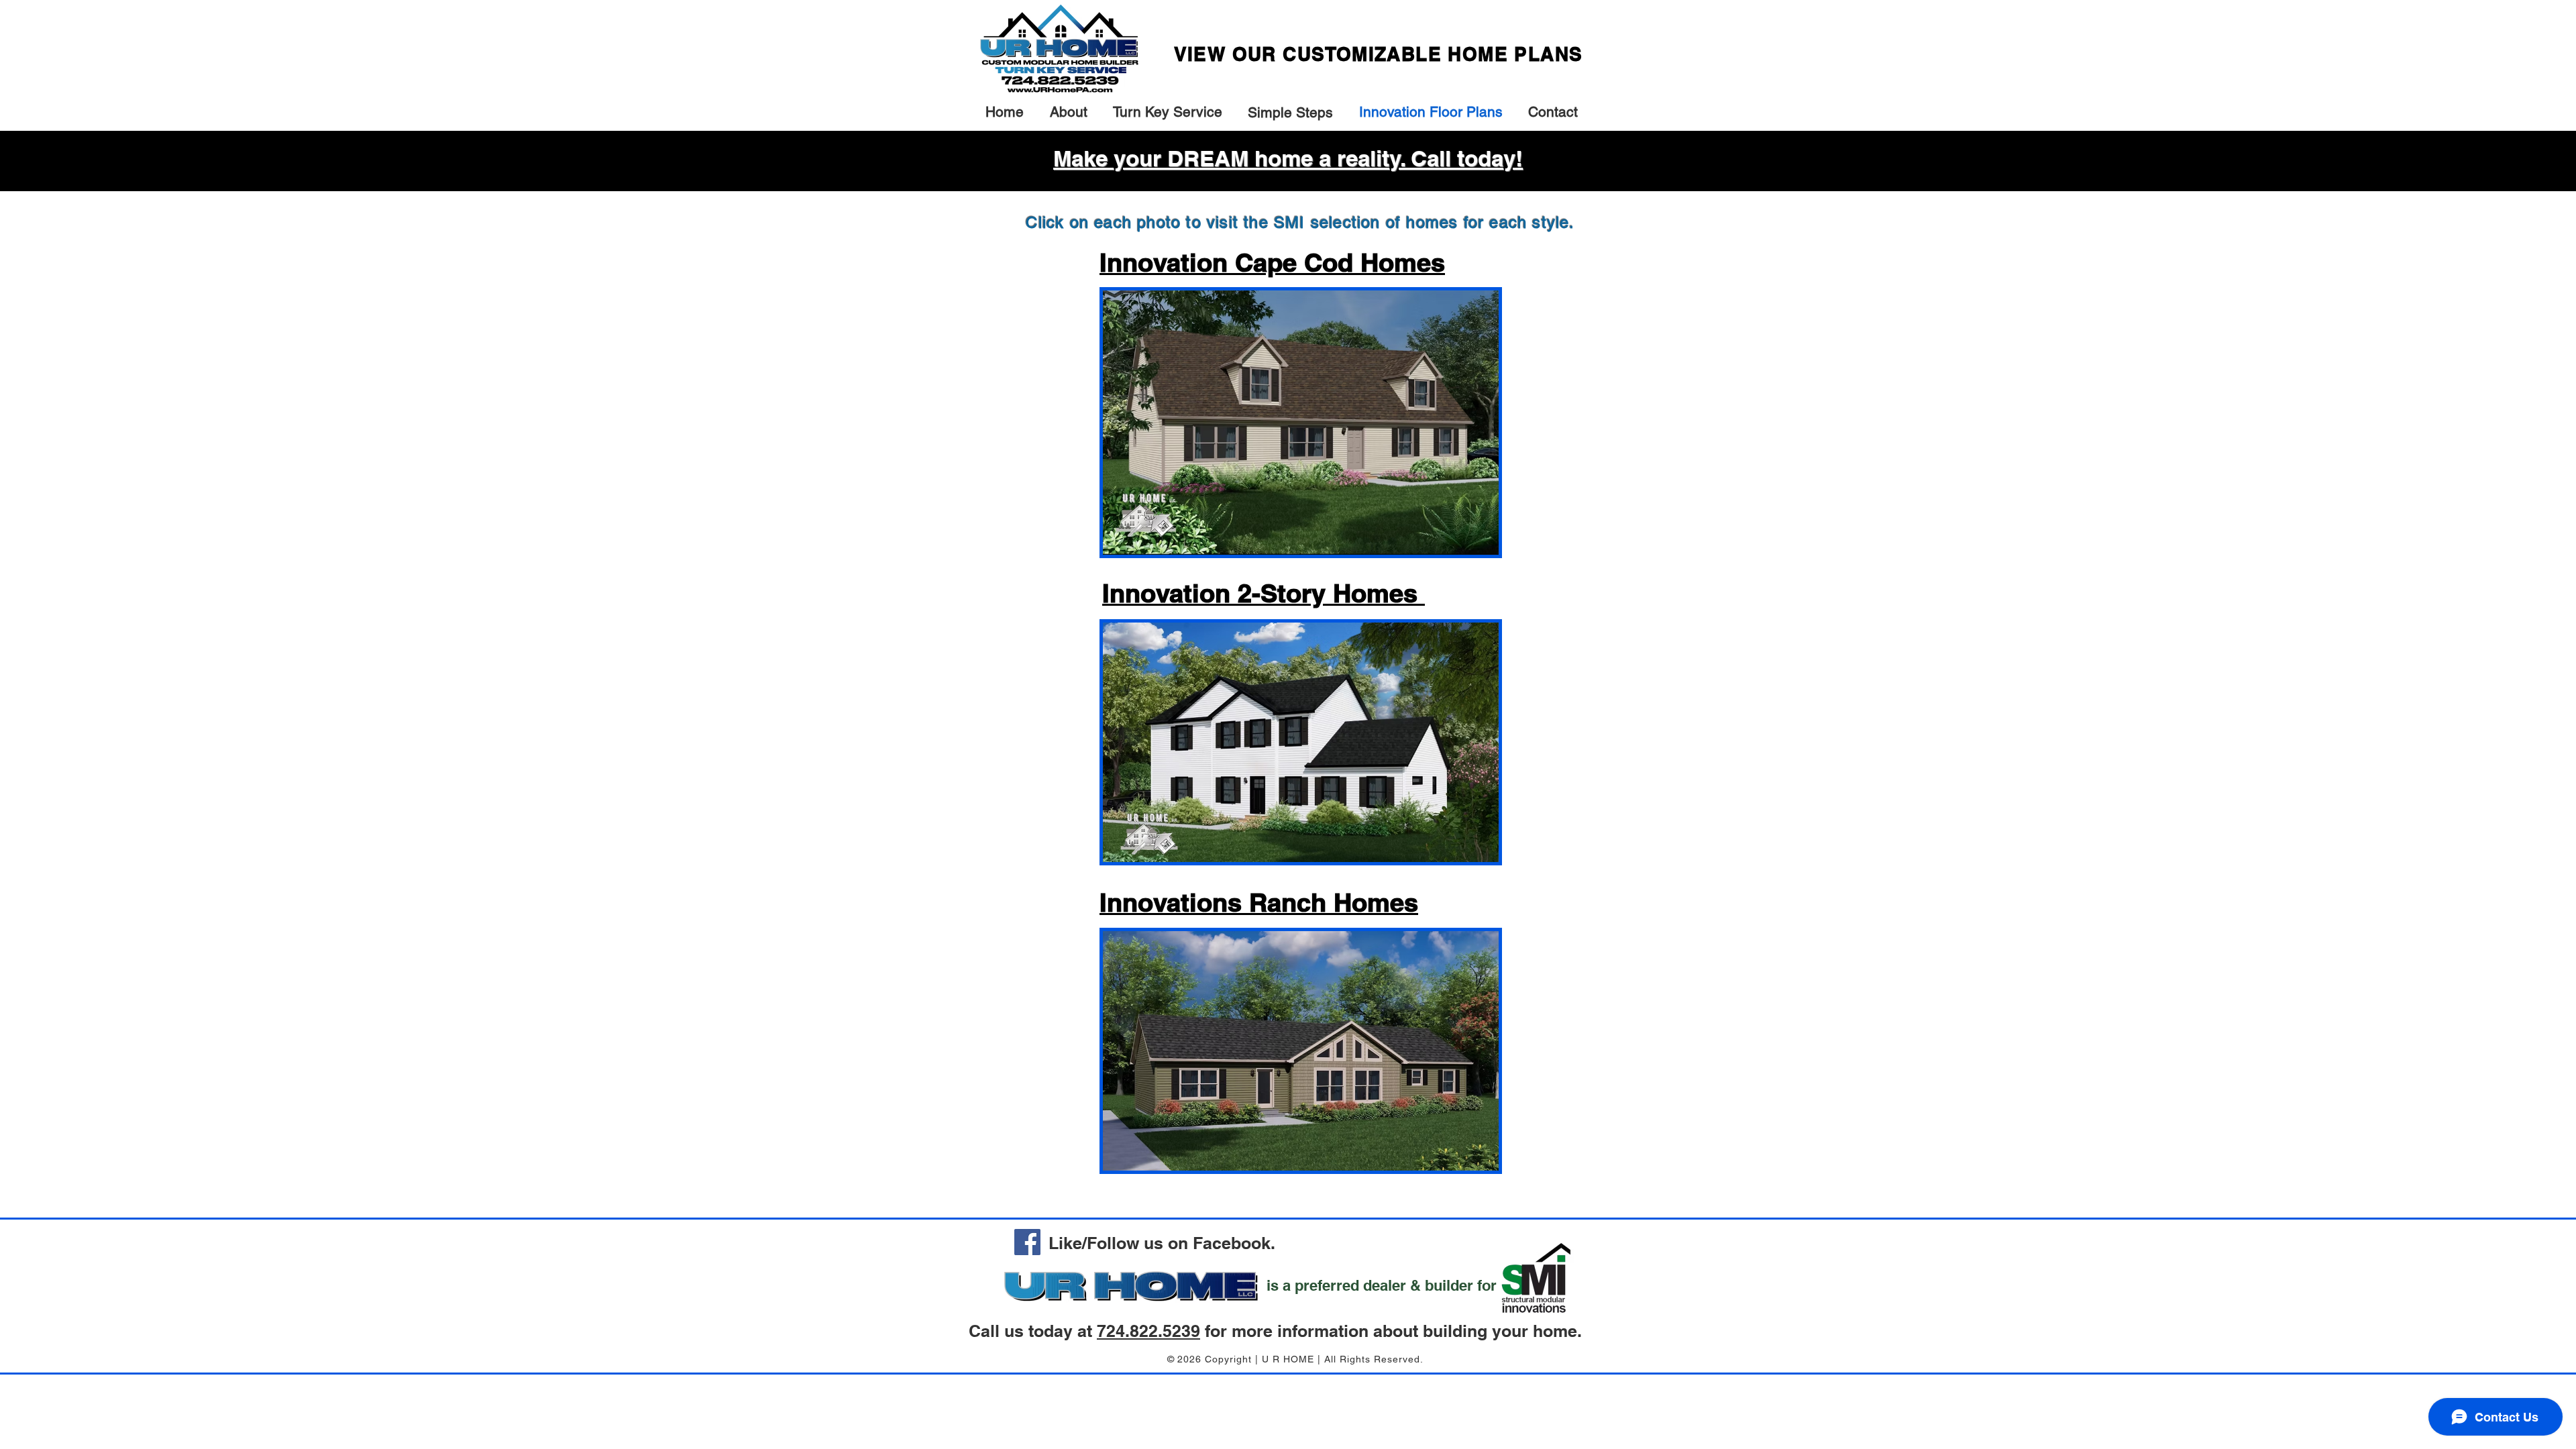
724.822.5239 (1148, 1331)
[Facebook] (1027, 1242)
